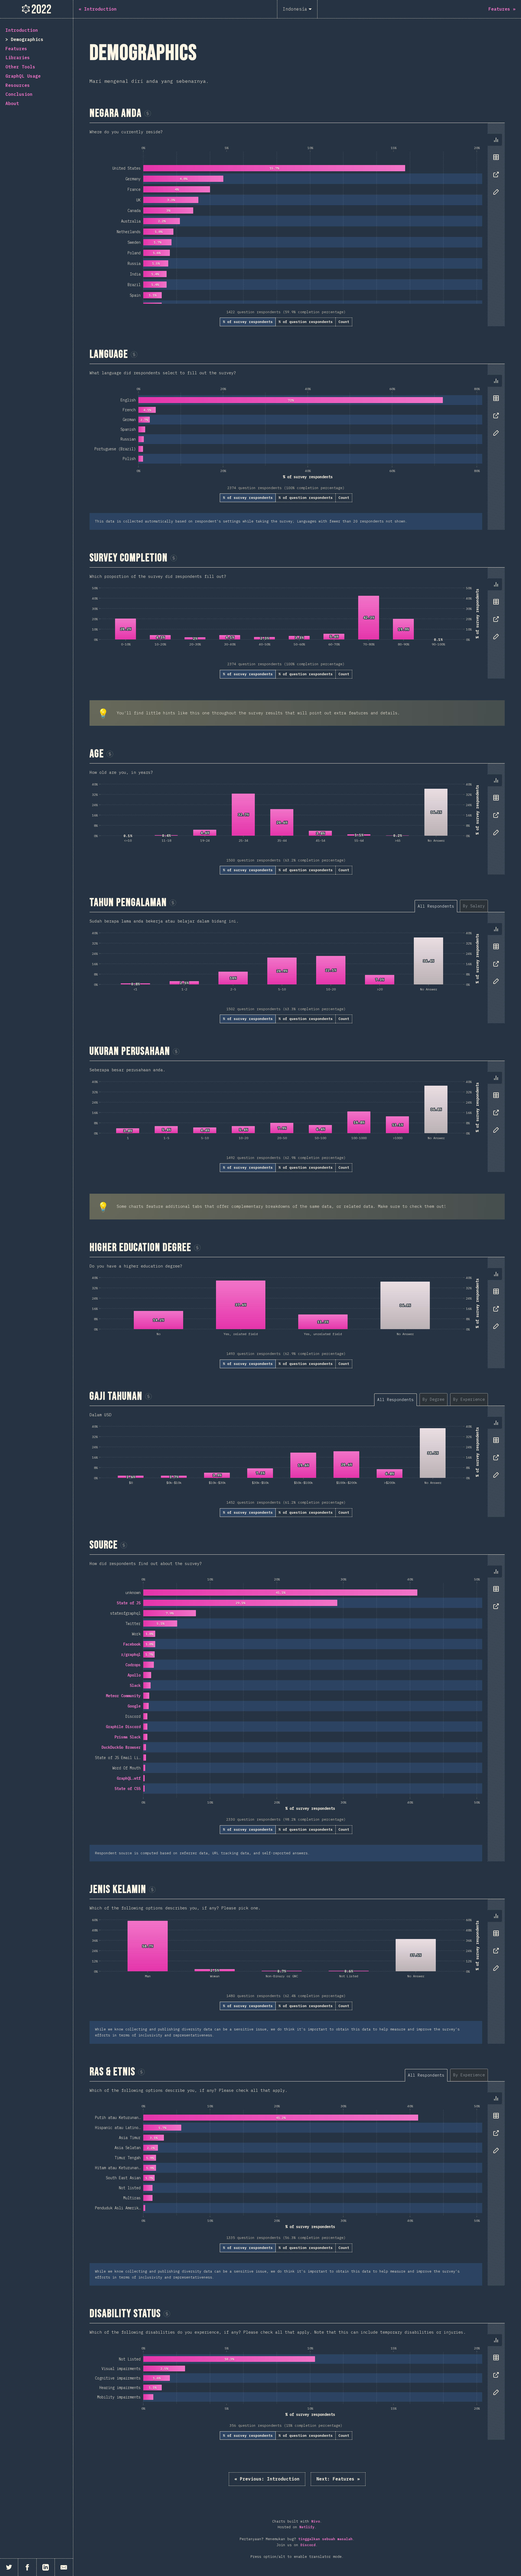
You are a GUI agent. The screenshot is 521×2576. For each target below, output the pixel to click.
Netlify (307, 2527)
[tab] (496, 140)
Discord (308, 2545)
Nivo (316, 2521)
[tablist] (495, 169)
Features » (338, 2479)
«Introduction (267, 2479)
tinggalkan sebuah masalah (325, 2539)
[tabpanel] (297, 225)
